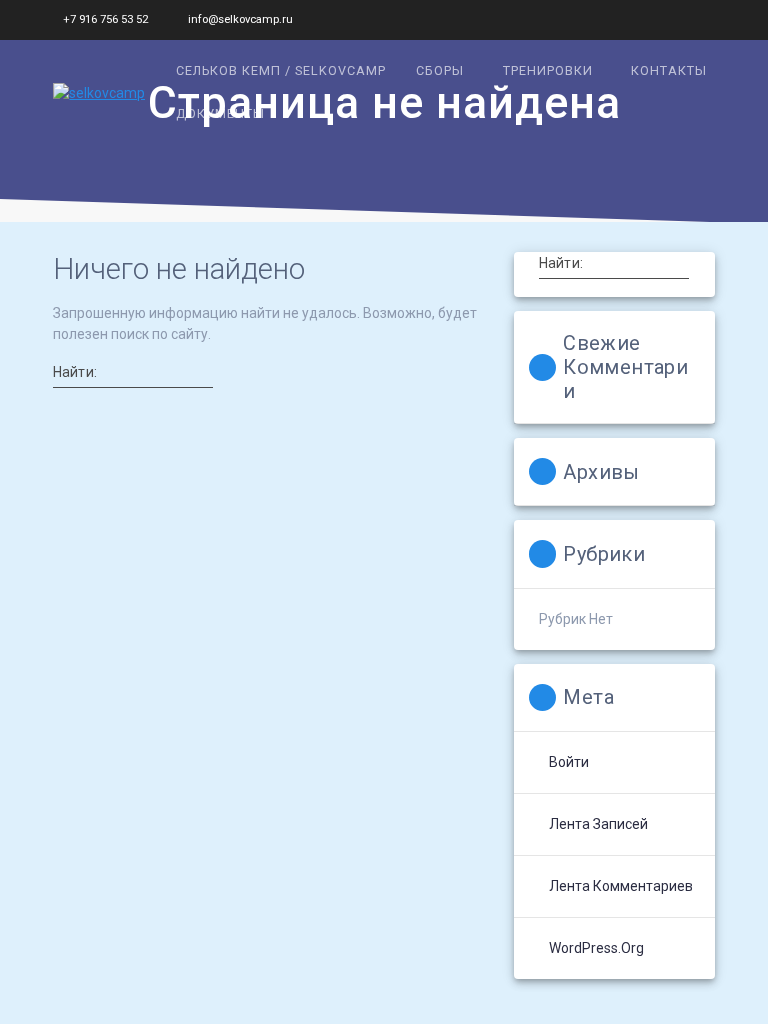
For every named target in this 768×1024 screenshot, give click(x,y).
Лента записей (598, 824)
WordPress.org (596, 948)
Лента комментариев (621, 886)
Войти (569, 762)
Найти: (75, 372)
